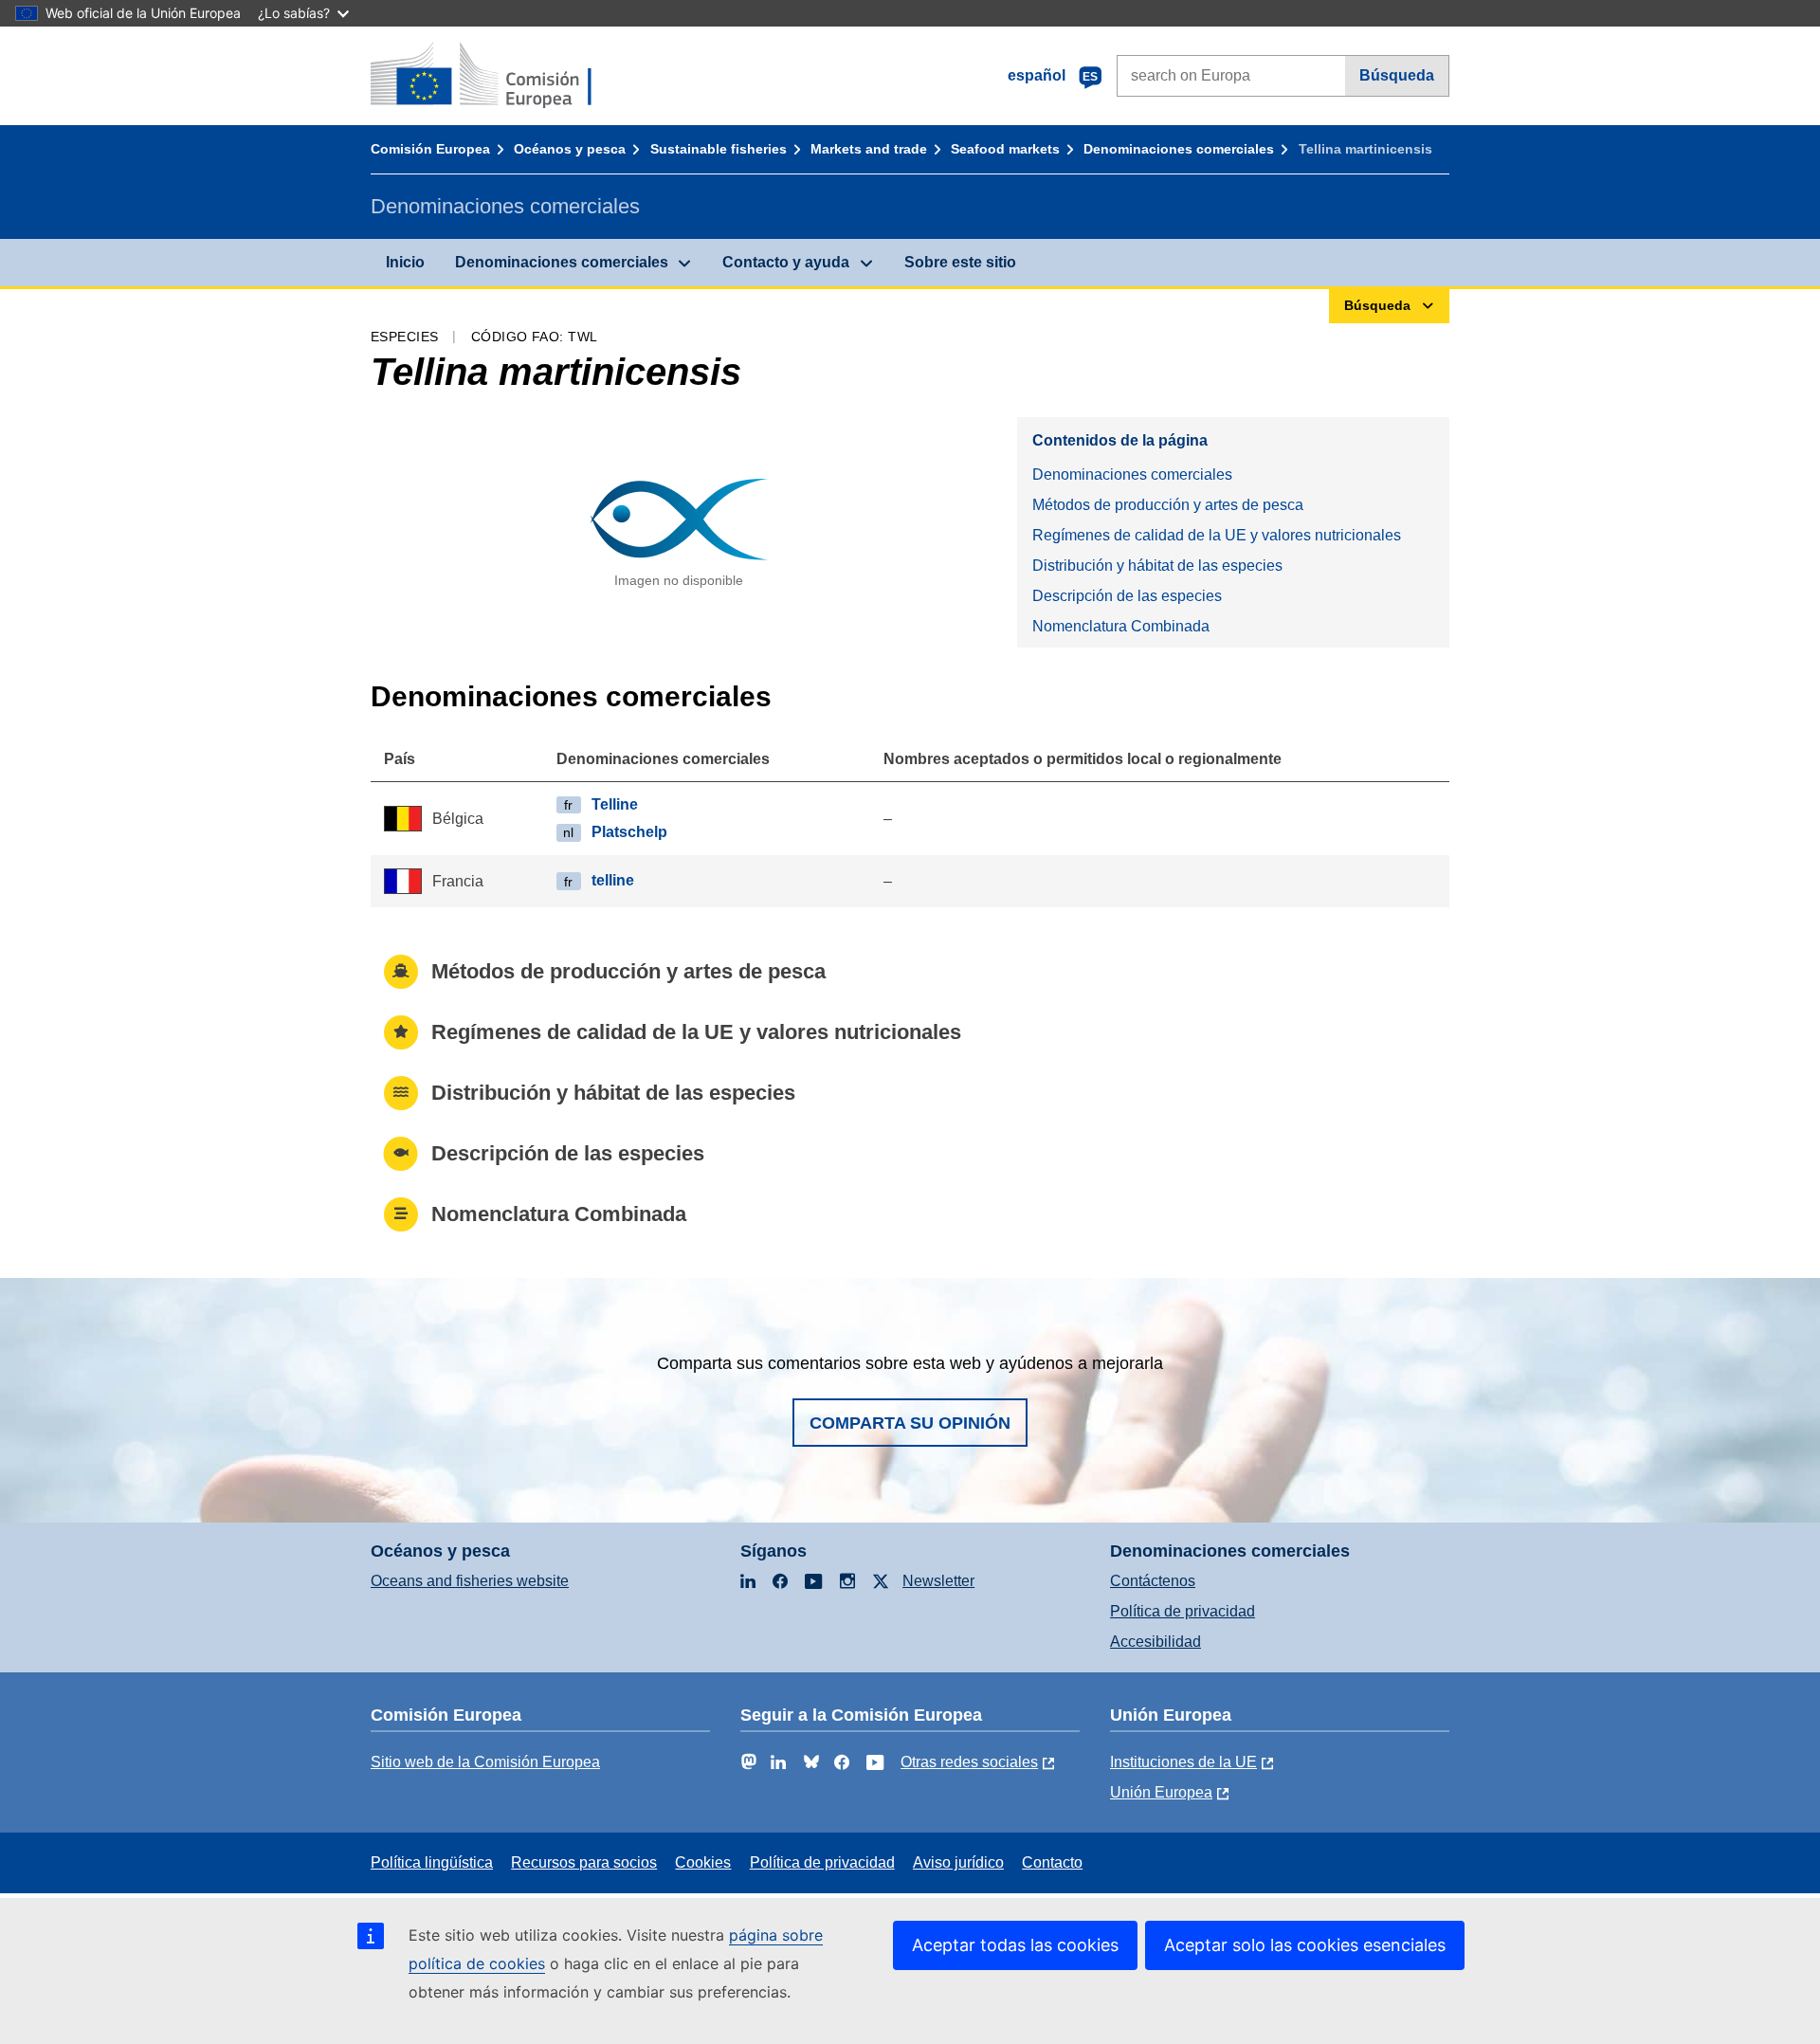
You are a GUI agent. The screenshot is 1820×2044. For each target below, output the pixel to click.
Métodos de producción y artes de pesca (1168, 505)
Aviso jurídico (958, 1862)
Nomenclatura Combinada (1121, 626)
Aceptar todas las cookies (1015, 1945)
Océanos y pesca (570, 149)
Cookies (703, 1862)
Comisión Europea (430, 149)
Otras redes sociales (969, 1762)
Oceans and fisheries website (470, 1581)
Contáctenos (1153, 1581)
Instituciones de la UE (1183, 1762)
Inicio (405, 262)
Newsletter (938, 1581)
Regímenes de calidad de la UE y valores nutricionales (1217, 535)
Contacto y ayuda (786, 262)
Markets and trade (869, 149)
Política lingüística (432, 1862)
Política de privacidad (1183, 1611)
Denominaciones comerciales (1179, 149)
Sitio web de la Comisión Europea (485, 1762)
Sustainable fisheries (719, 149)
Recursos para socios (584, 1862)
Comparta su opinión (910, 1423)
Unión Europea (1161, 1792)
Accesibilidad (1156, 1642)
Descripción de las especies (1127, 596)
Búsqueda (1397, 75)
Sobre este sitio (960, 262)
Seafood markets (1005, 149)
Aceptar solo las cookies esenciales (1305, 1945)
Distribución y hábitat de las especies (1157, 566)
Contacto (1052, 1862)
